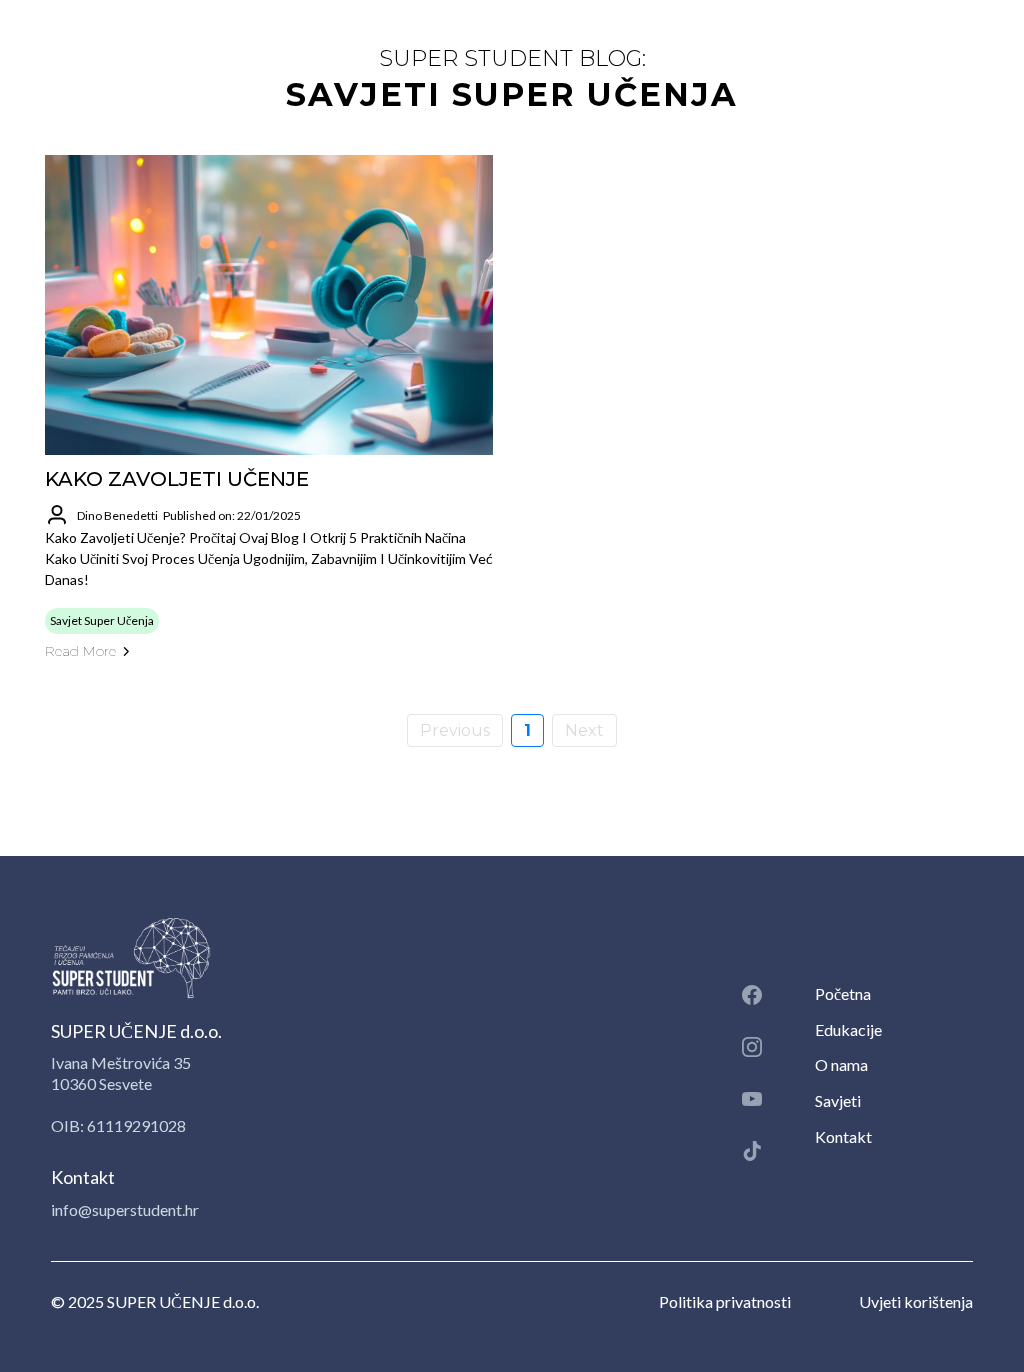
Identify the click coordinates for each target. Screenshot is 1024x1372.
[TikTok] (752, 1151)
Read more (80, 651)
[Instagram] (752, 1047)
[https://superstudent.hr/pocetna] (360, 958)
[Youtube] (752, 1099)
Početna (843, 993)
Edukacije (848, 1029)
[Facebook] (752, 995)
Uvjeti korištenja (916, 1301)
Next (584, 730)
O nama (841, 1064)
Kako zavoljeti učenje (177, 479)
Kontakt (843, 1136)
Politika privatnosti (725, 1301)
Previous (455, 730)
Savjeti (838, 1100)
